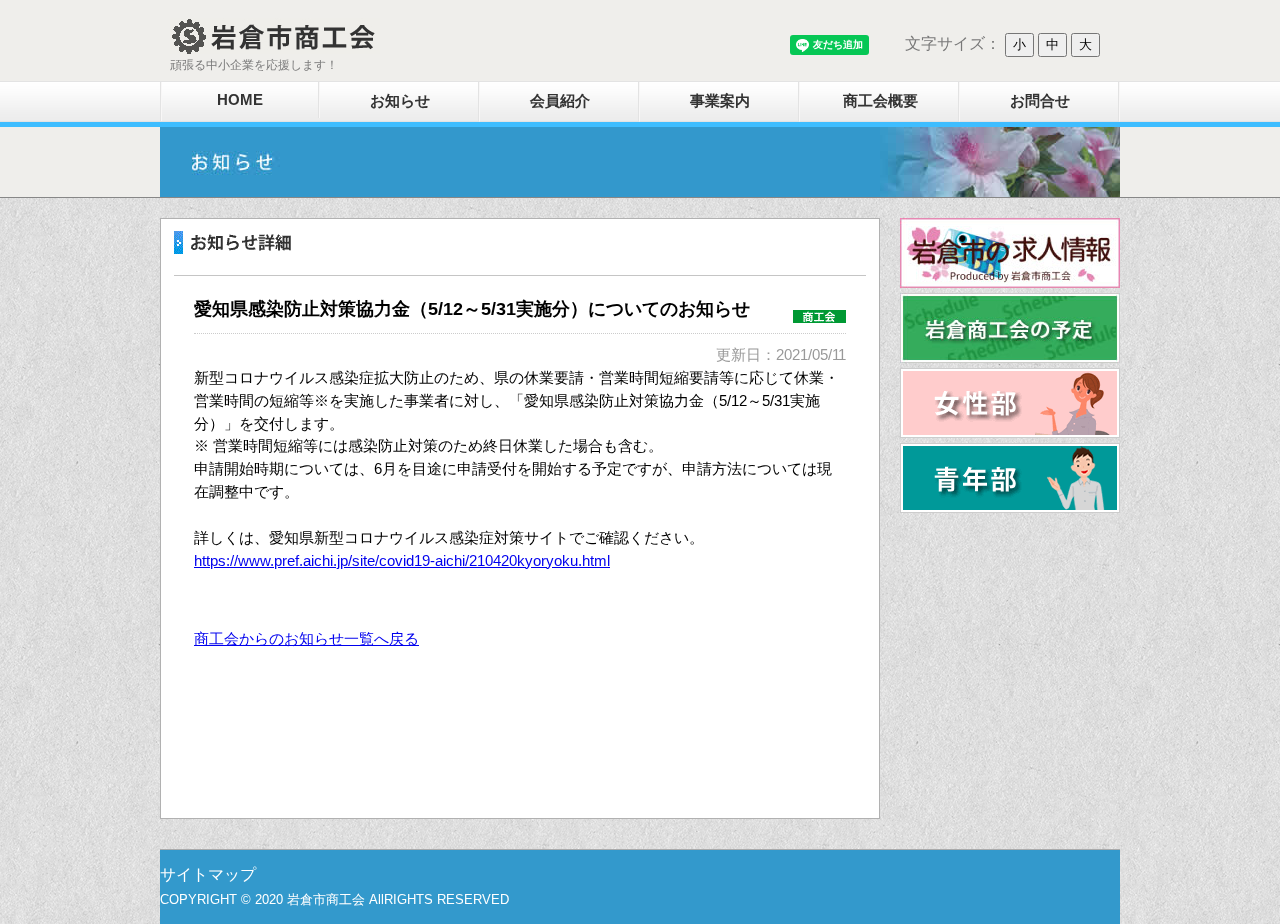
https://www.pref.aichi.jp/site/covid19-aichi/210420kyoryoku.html (402, 560)
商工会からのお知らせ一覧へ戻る (306, 638)
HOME (240, 99)
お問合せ (1040, 100)
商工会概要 (880, 100)
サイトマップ (208, 874)
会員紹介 (560, 100)
